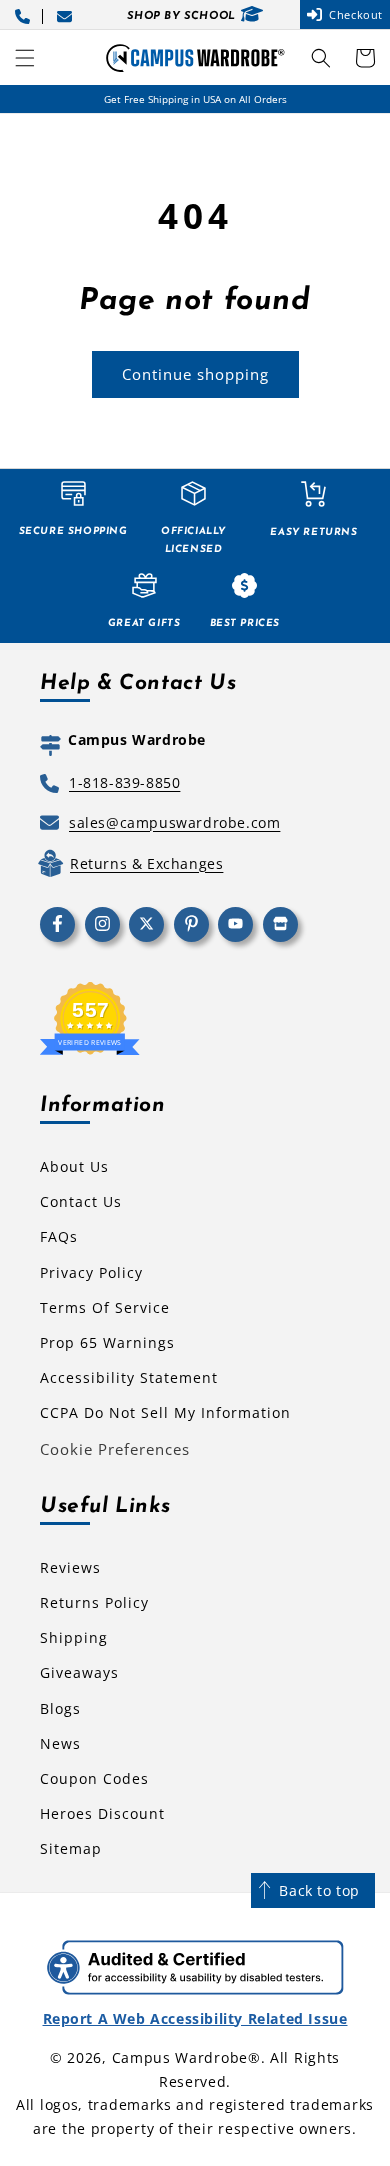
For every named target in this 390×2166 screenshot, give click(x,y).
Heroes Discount (102, 1813)
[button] (25, 58)
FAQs (59, 1236)
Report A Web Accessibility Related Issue (195, 2018)
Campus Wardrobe (180, 2057)
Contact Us (81, 1201)
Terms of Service (105, 1307)
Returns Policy (94, 1602)
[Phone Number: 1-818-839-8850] (26, 14)
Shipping (74, 1637)
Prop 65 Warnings (107, 1342)
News (60, 1743)
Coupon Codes (94, 1778)
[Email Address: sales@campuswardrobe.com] (68, 14)
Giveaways (79, 1672)
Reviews (70, 1567)
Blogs (60, 1708)
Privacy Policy (91, 1272)
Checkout (356, 14)
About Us (74, 1166)
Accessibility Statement (129, 1377)
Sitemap (71, 1848)
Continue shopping (195, 374)
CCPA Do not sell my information (165, 1412)
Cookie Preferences (115, 1449)
